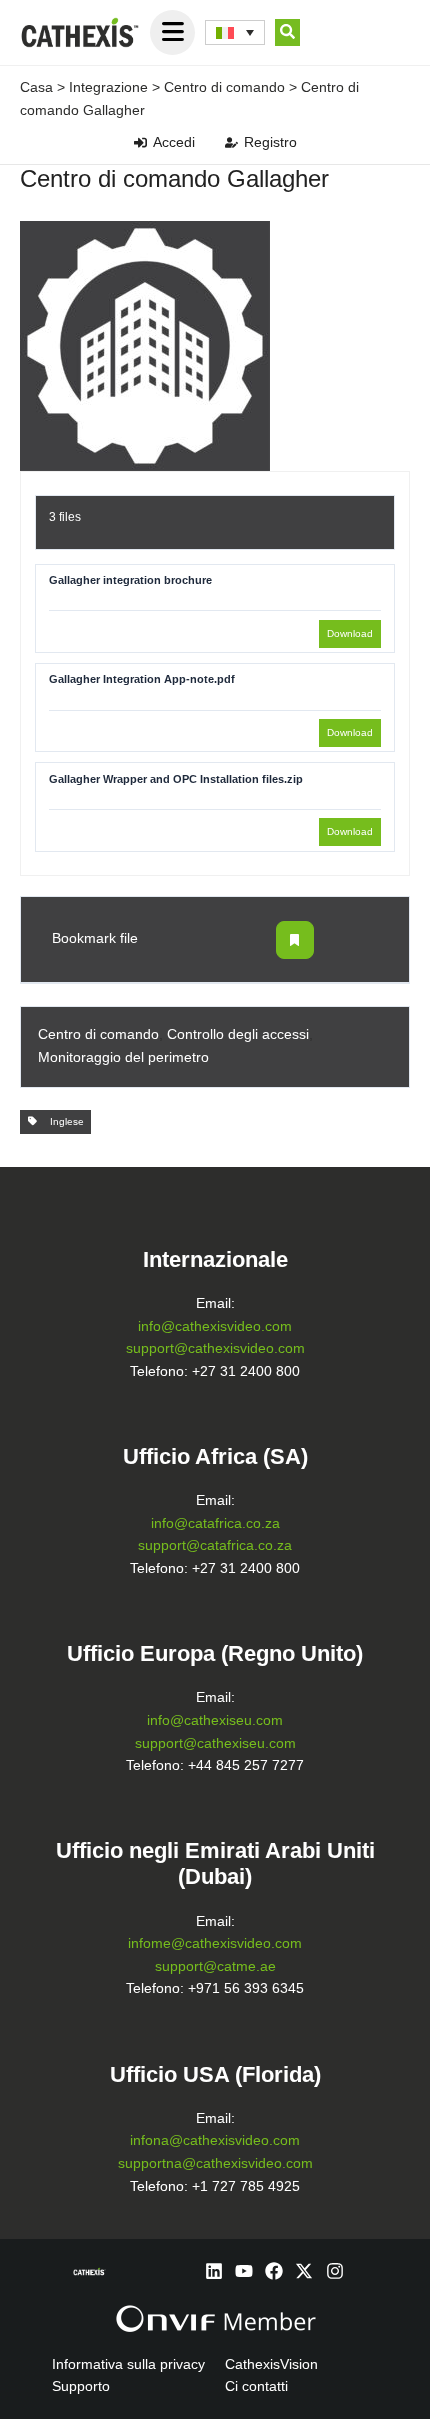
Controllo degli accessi (238, 1034)
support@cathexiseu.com (215, 1743)
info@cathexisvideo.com (215, 1326)
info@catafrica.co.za (215, 1523)
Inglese (64, 1121)
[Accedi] (140, 142)
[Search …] (287, 33)
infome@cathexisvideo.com (215, 1943)
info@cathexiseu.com (215, 1720)
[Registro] (231, 142)
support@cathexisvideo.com (215, 1348)
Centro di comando (224, 87)
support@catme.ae (215, 1966)
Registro (270, 142)
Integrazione (108, 87)
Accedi (174, 142)
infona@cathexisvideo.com (215, 2140)
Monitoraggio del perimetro (123, 1057)
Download (350, 633)
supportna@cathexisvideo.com (215, 2163)
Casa (36, 87)
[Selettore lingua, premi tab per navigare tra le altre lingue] (235, 33)
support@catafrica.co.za (215, 1545)
